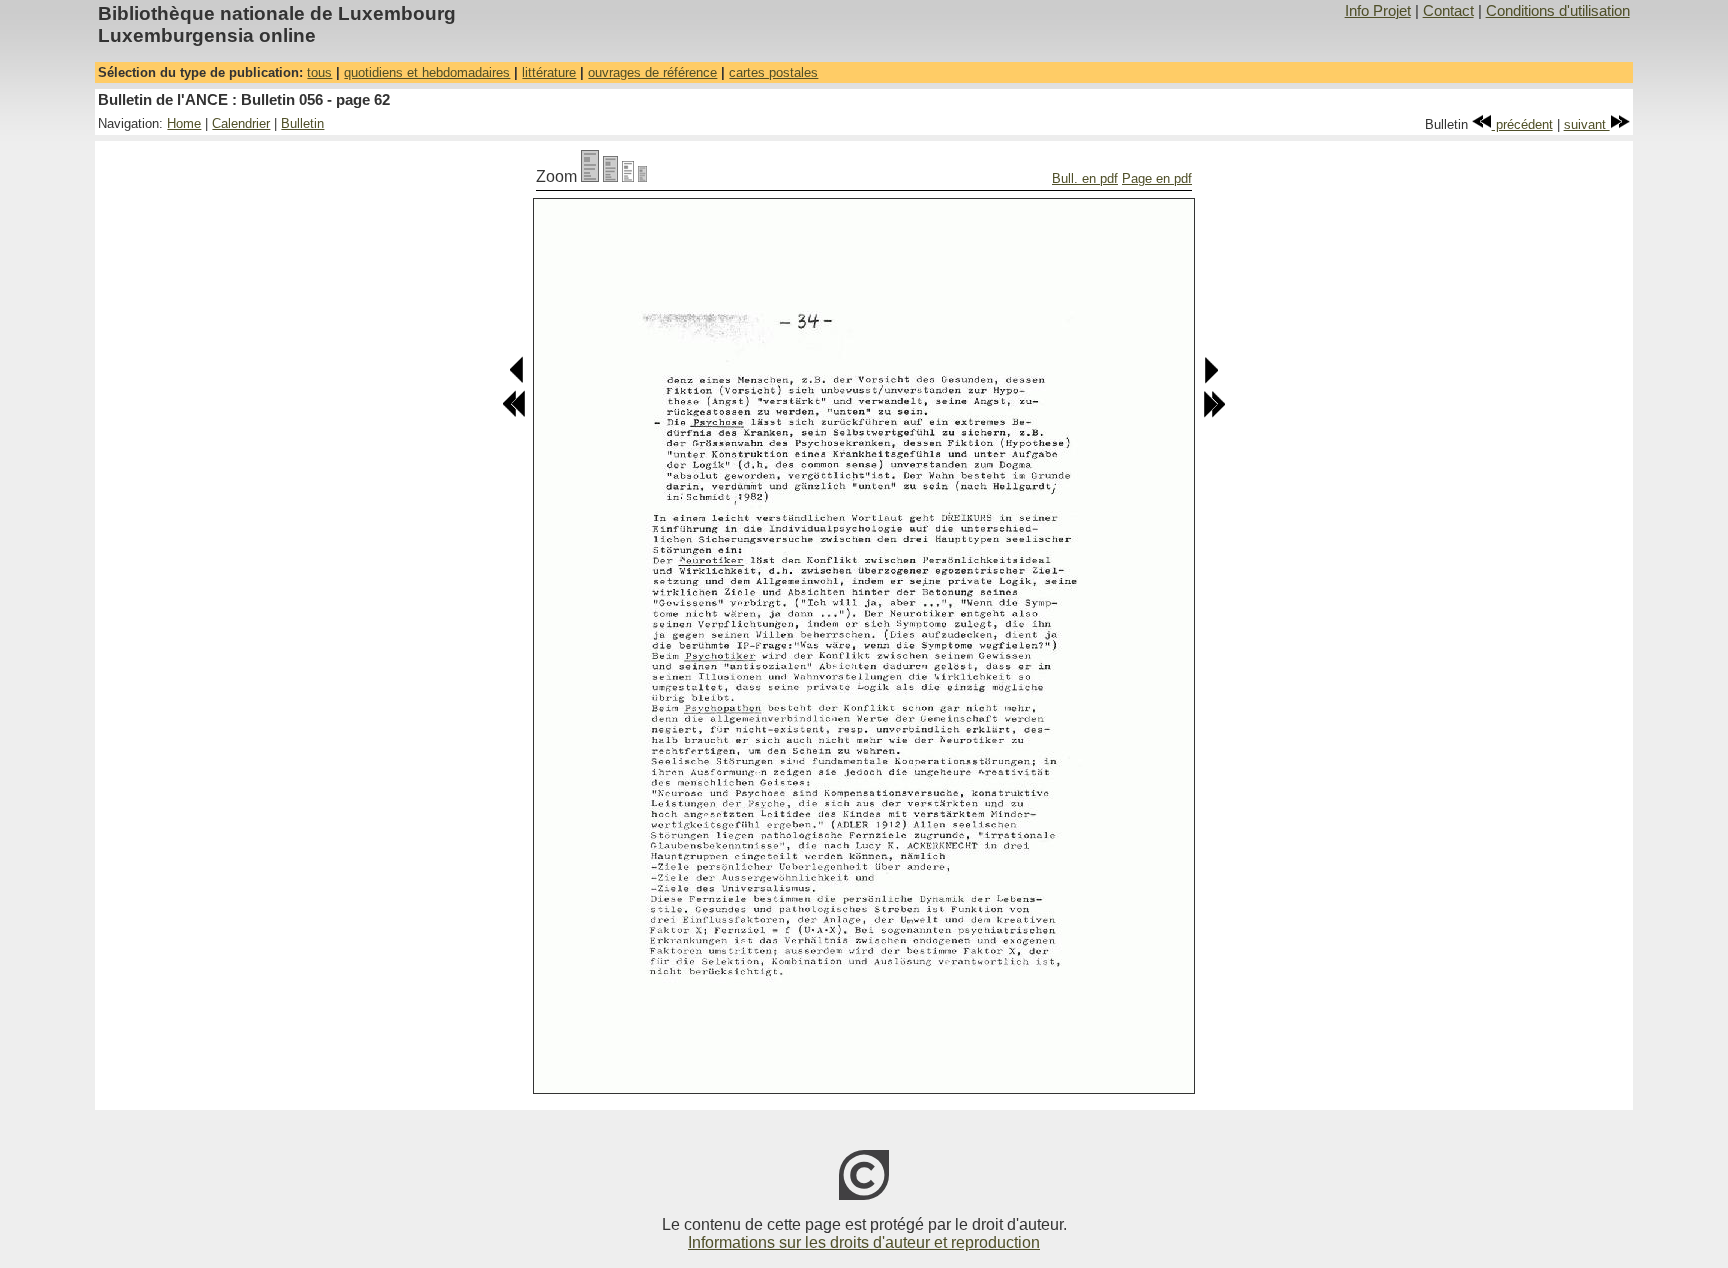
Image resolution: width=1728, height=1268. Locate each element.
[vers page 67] (1214, 413)
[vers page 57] (514, 413)
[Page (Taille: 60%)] (628, 176)
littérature (549, 72)
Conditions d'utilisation (1558, 11)
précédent (1522, 124)
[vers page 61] (517, 379)
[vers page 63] (1210, 379)
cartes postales (773, 72)
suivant (1587, 124)
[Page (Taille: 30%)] (642, 176)
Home (184, 123)
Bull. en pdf (1085, 178)
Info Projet (1378, 11)
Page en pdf (1157, 178)
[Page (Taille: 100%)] (590, 176)
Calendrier (241, 123)
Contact (1448, 11)
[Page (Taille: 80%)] (610, 176)
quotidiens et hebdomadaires (427, 72)
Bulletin (302, 123)
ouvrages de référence (652, 72)
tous (319, 72)
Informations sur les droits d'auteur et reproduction (864, 1242)
